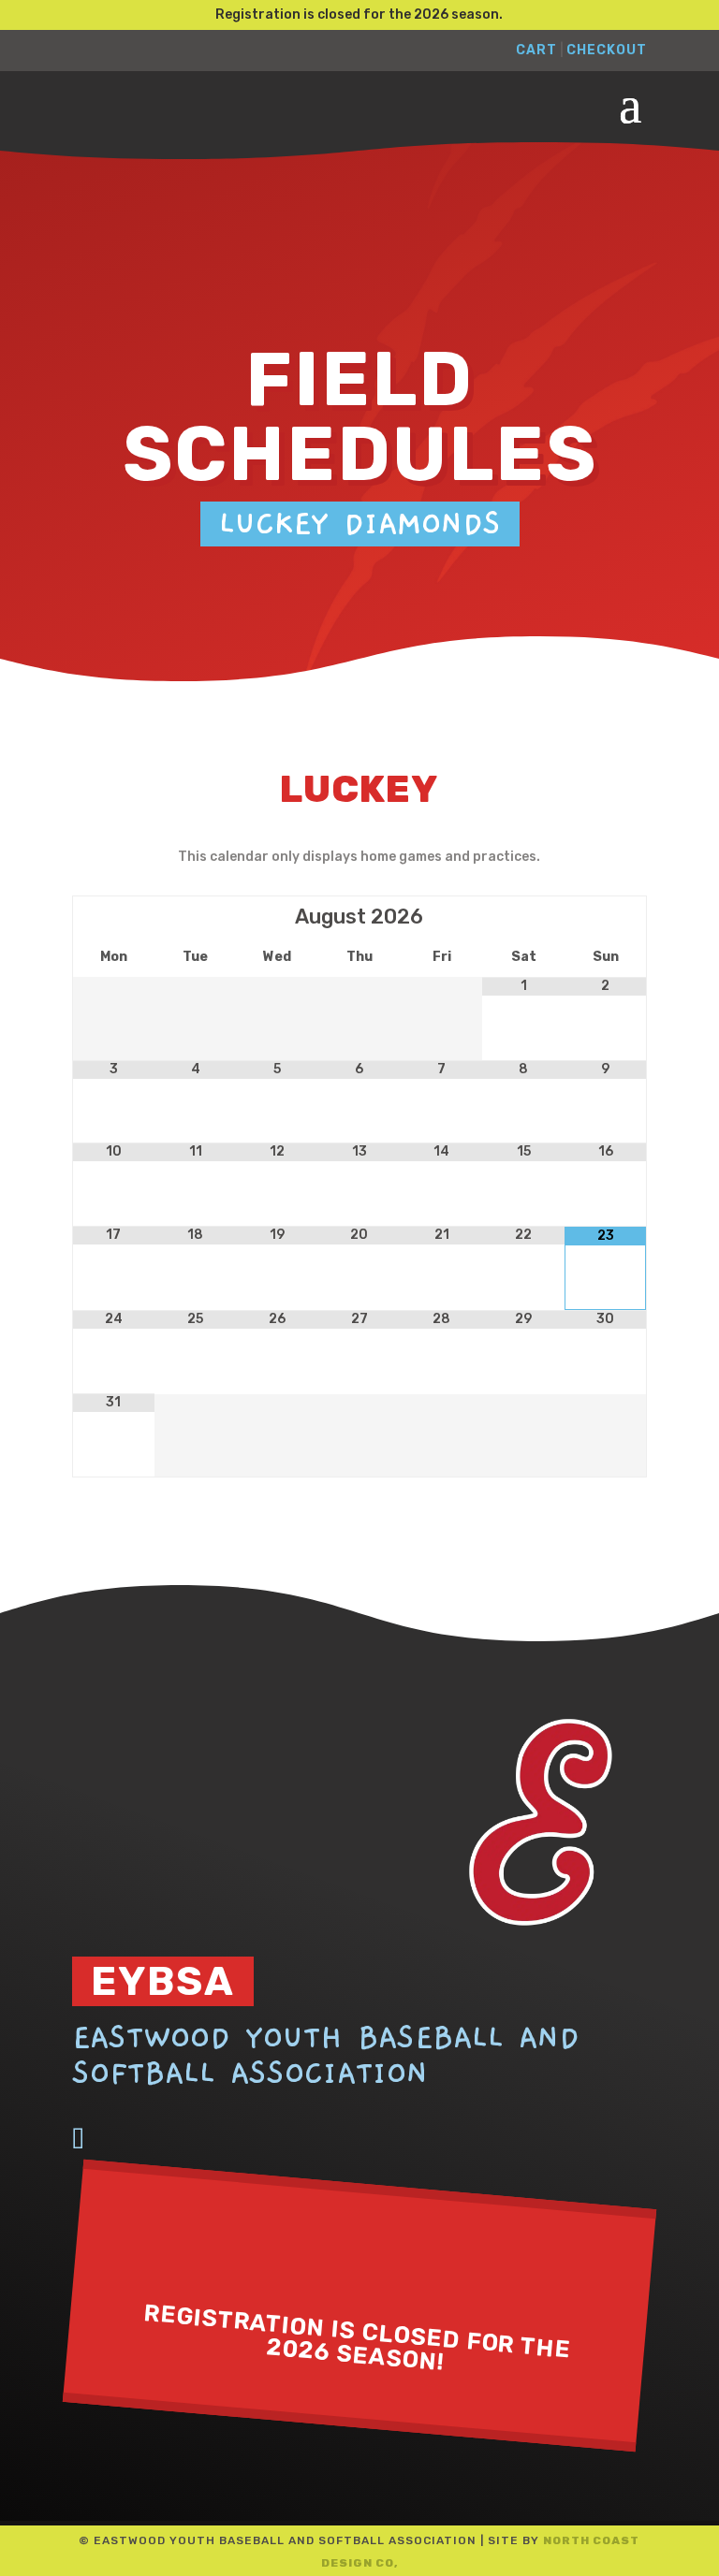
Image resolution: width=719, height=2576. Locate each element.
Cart (536, 50)
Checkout (607, 50)
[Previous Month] (114, 917)
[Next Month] (605, 917)
